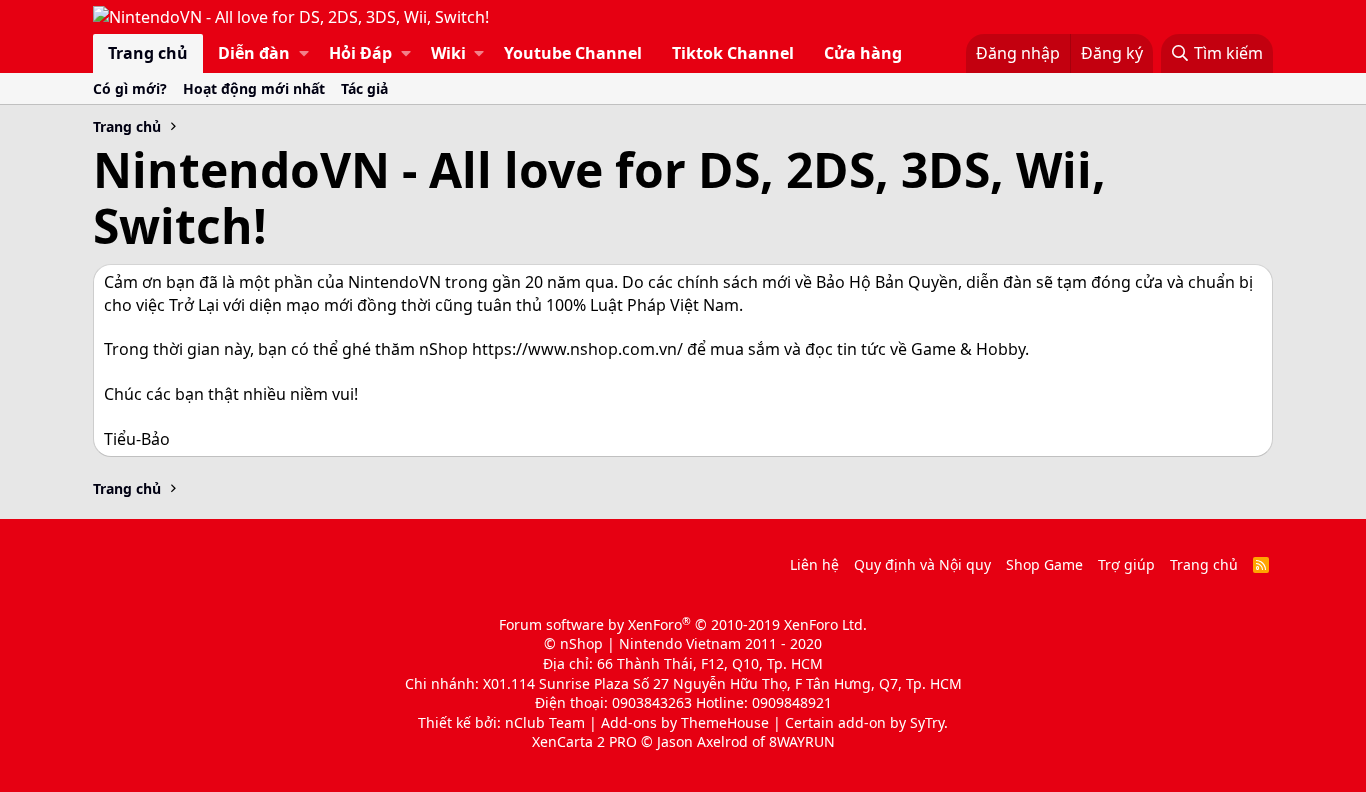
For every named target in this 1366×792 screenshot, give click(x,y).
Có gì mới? (130, 88)
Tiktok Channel (733, 53)
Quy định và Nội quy (922, 564)
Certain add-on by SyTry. (866, 722)
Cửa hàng (863, 53)
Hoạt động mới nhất (254, 88)
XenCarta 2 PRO (584, 741)
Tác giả (364, 88)
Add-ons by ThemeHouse (685, 722)
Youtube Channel (573, 53)
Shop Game (1044, 564)
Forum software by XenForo (683, 624)
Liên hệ (814, 564)
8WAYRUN (802, 741)
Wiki (448, 53)
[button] (304, 53)
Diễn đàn (254, 53)
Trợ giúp (1126, 564)
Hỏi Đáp (360, 53)
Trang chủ (148, 53)
